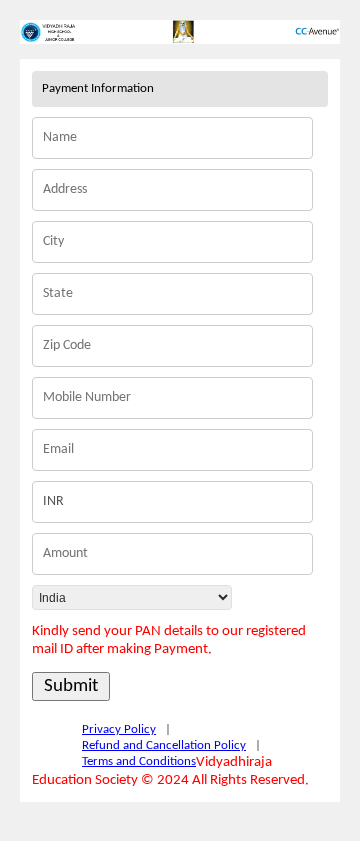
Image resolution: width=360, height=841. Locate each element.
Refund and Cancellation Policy (164, 745)
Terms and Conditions (139, 761)
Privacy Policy (119, 729)
